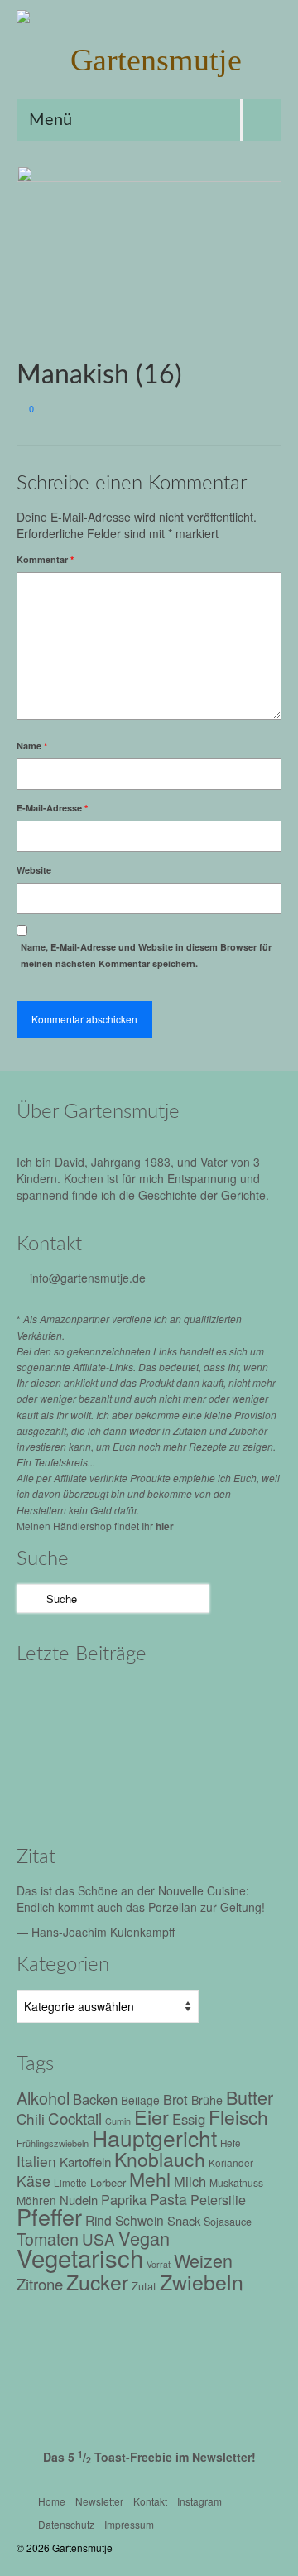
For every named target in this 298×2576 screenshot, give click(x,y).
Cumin (118, 2121)
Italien (36, 2161)
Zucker (97, 2282)
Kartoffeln (85, 2161)
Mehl (150, 2179)
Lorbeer (108, 2182)
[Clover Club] (192, 1745)
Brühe (207, 2100)
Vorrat (159, 2264)
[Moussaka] (122, 1791)
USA (99, 2239)
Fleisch (238, 2116)
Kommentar (45, 559)
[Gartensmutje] (149, 60)
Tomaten (48, 2239)
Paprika (124, 2199)
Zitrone (40, 2284)
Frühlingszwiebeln (53, 2143)
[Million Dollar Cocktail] (52, 1791)
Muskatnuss (236, 2182)
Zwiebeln (202, 2281)
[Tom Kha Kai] (52, 1745)
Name (32, 746)
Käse (34, 2181)
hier (165, 1526)
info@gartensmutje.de (88, 1278)
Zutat (144, 2286)
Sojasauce (228, 2222)
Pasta (168, 2199)
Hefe (231, 2143)
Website (34, 870)
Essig (189, 2119)
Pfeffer (49, 2216)
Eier (151, 2116)
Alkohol (43, 2098)
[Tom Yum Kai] (122, 1745)
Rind (99, 2220)
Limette (70, 2183)
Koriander (231, 2162)
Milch (190, 2181)
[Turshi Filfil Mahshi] (192, 1700)
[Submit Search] (29, 1599)
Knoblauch (160, 2159)
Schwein (139, 2220)
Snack (184, 2220)
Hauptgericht (154, 2138)
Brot (175, 2099)
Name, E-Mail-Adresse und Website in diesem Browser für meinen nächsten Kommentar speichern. (146, 955)
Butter (250, 2097)
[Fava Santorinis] (52, 1700)
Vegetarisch (80, 2257)
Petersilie (218, 2200)
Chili (31, 2119)
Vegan (144, 2238)
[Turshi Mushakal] (122, 1700)
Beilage (140, 2100)
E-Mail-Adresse (52, 808)
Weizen (203, 2260)
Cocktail (75, 2118)
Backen (95, 2099)
